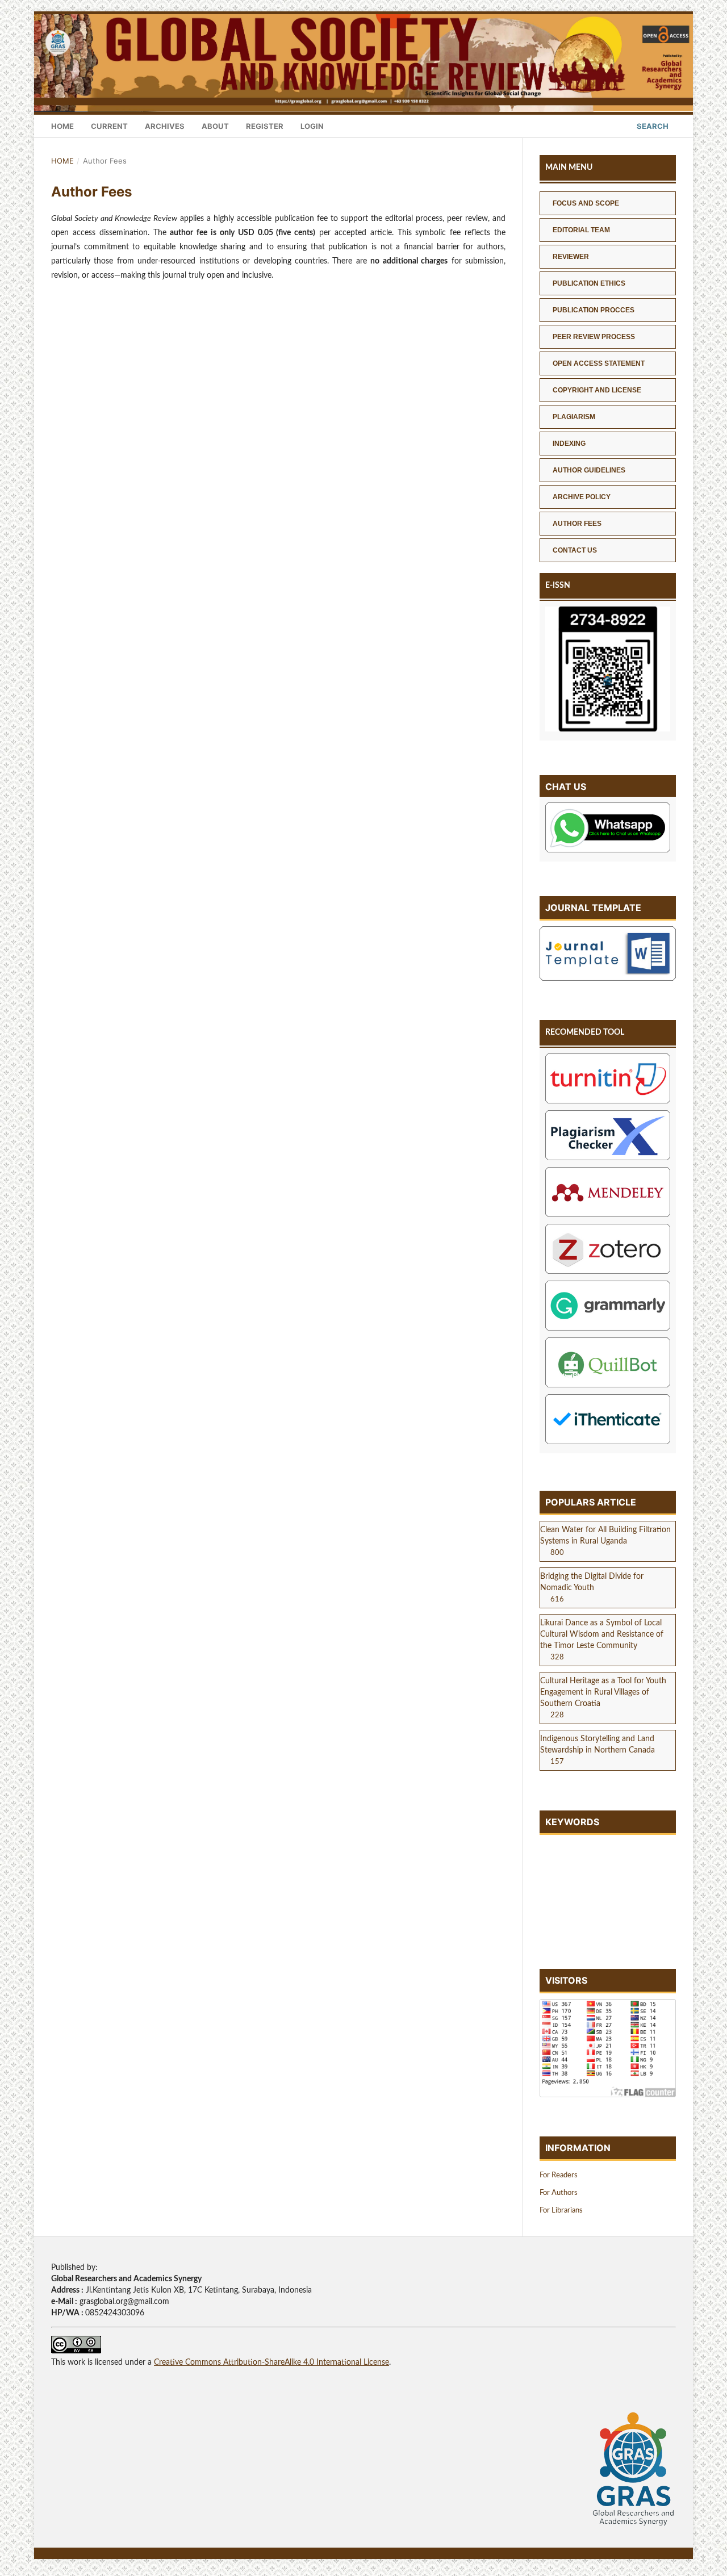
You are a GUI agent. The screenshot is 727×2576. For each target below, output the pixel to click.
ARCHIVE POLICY (582, 497)
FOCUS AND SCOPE (586, 203)
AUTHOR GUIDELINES (589, 470)
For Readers (559, 2175)
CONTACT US (575, 550)
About (215, 126)
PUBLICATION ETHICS (589, 283)
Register (265, 126)
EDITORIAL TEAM (581, 230)
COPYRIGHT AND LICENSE (597, 390)
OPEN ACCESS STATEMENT (599, 363)
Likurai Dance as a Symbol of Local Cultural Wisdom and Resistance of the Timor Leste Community (602, 1634)
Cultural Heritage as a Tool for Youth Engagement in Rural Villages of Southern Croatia (603, 1692)
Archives (165, 126)
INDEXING (569, 444)
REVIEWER (571, 257)
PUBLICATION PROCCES (594, 310)
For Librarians (561, 2211)
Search (652, 126)
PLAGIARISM (574, 417)
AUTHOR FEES (577, 524)
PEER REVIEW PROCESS (594, 337)
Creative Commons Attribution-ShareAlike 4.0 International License (271, 2362)
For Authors (559, 2193)
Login (312, 126)
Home (62, 126)
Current (109, 126)
